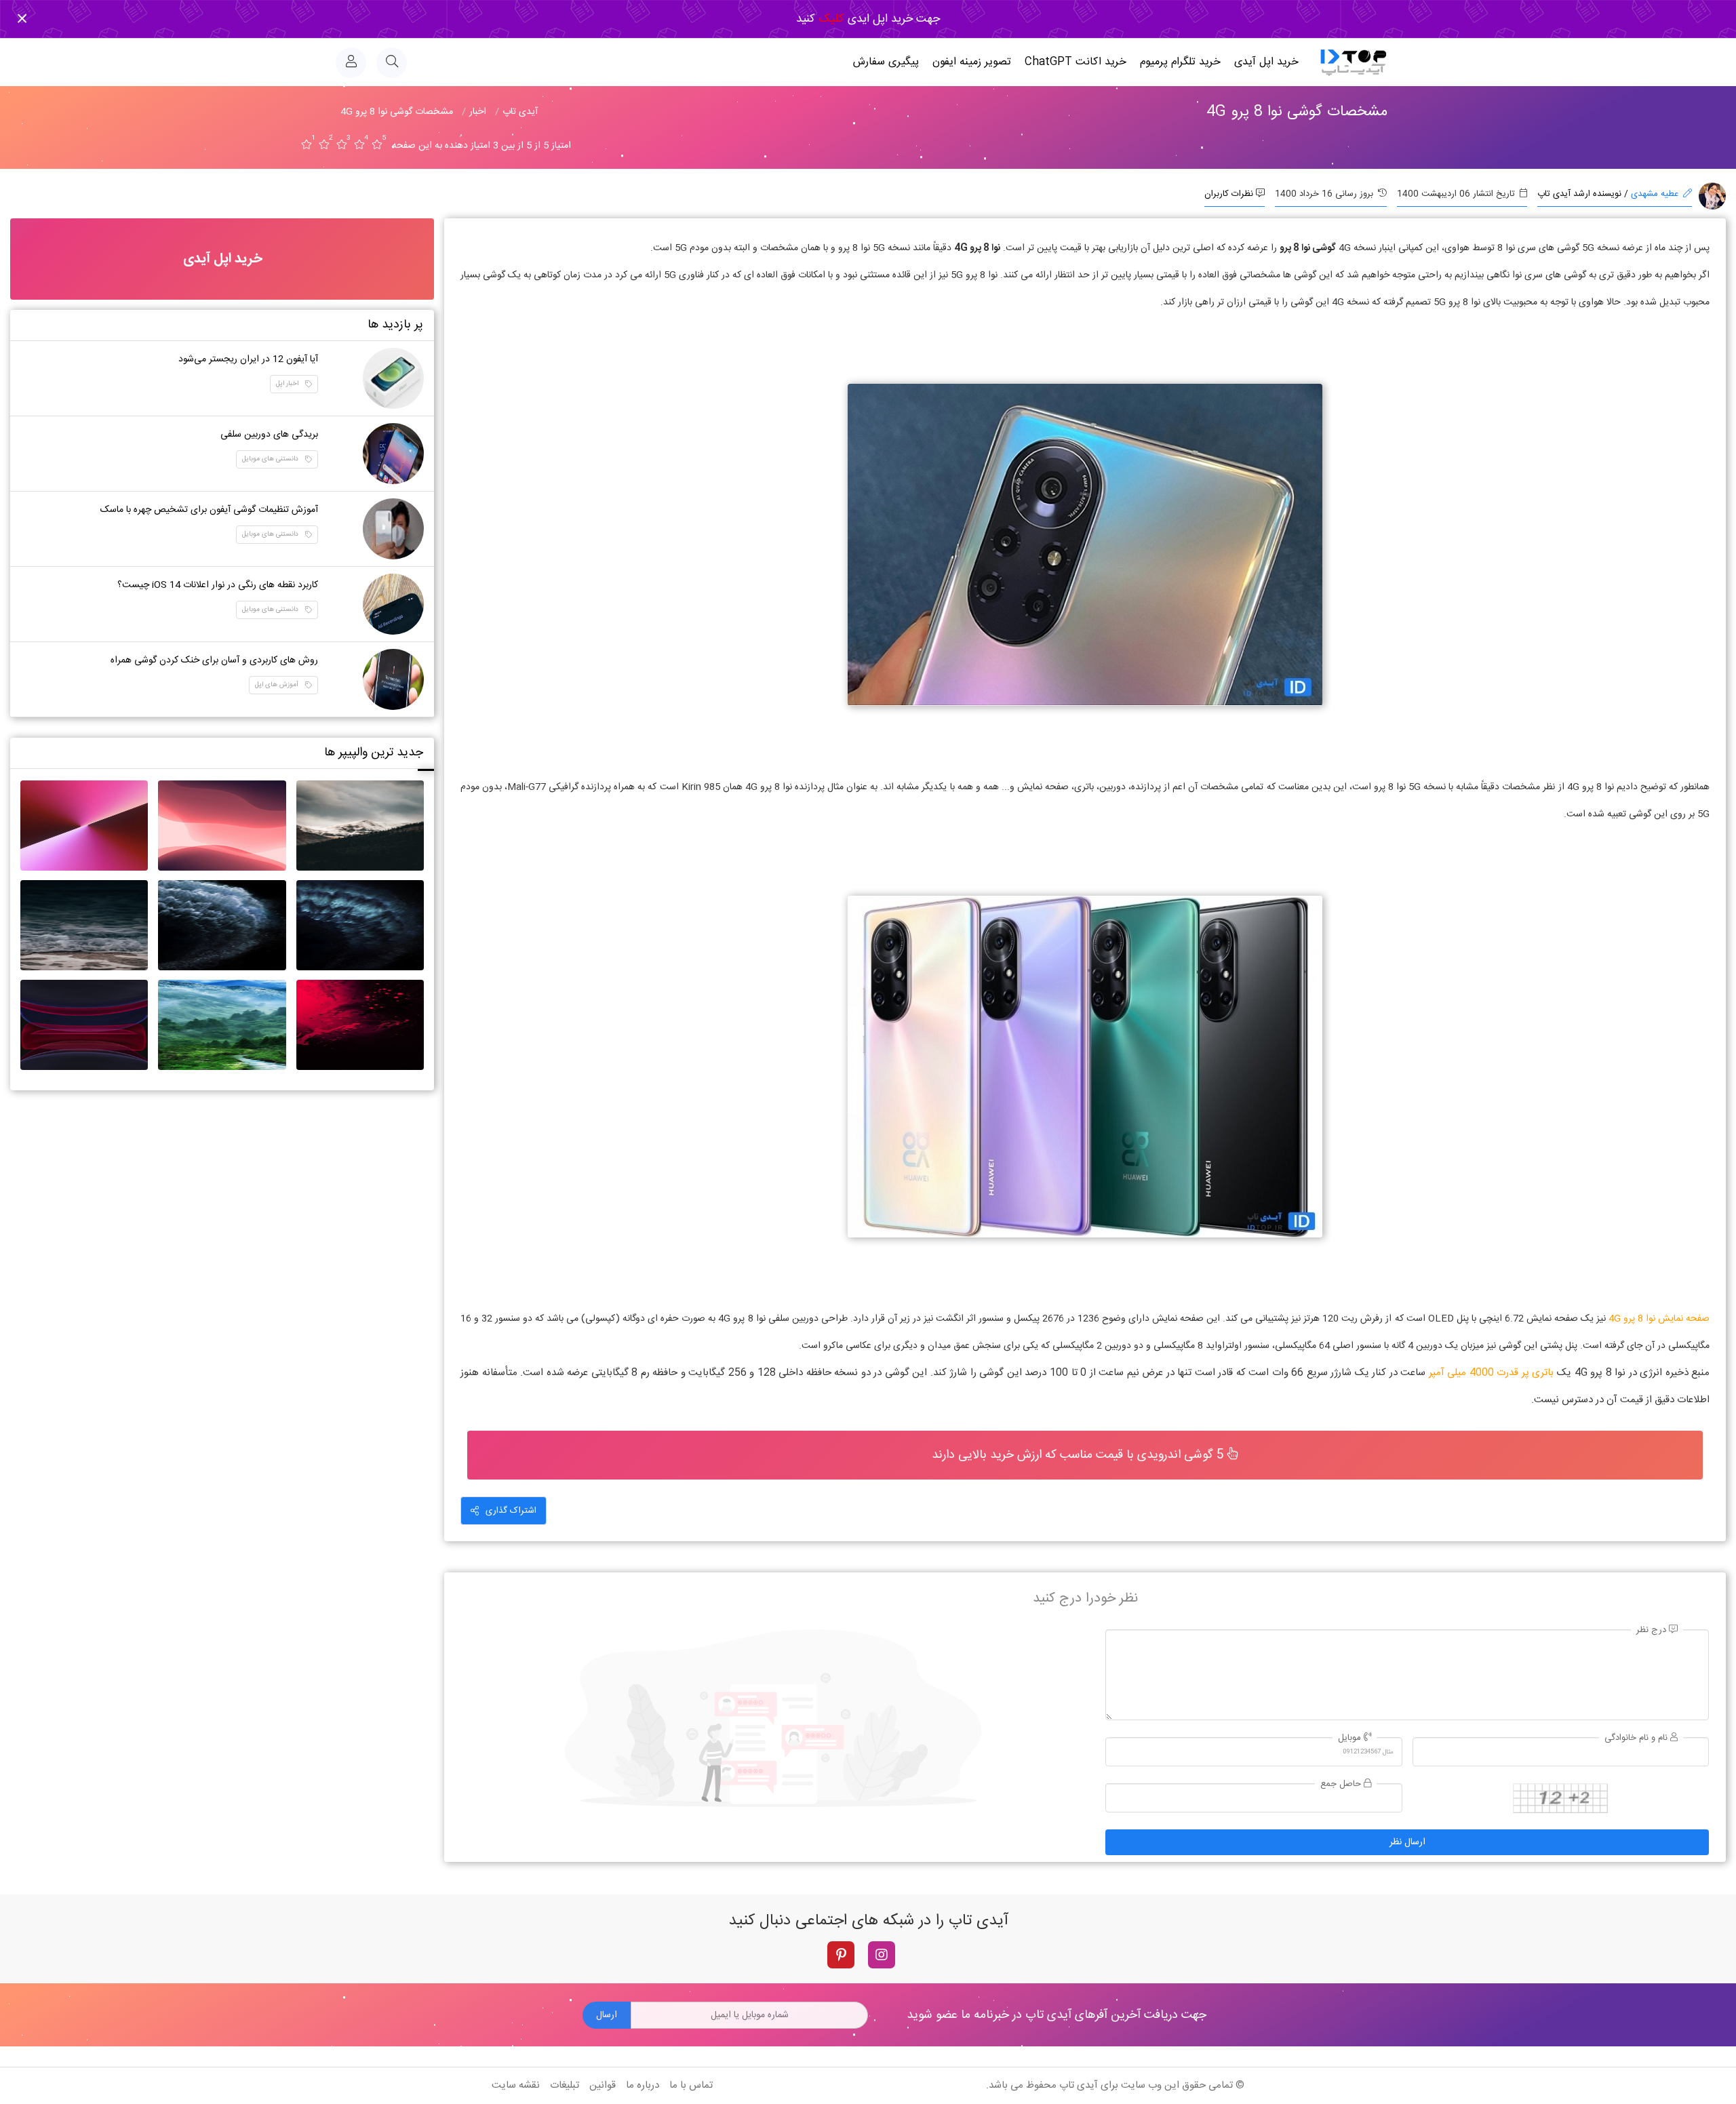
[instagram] (882, 1955)
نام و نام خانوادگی (1637, 1738)
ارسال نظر (1407, 1842)
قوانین (603, 2085)
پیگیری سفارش (886, 62)
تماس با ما (691, 2085)
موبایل (1351, 1738)
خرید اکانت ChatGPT (1076, 62)
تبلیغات (565, 2085)
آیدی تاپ (1079, 2085)
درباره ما (643, 2085)
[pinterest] (841, 1955)
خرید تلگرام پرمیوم (1180, 62)
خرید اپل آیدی (1266, 62)
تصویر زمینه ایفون (972, 62)
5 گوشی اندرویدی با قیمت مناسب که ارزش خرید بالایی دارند (1080, 1455)
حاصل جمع (1342, 1784)
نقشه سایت (516, 2085)
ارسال (607, 2015)
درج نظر (1653, 1630)
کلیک (830, 19)
